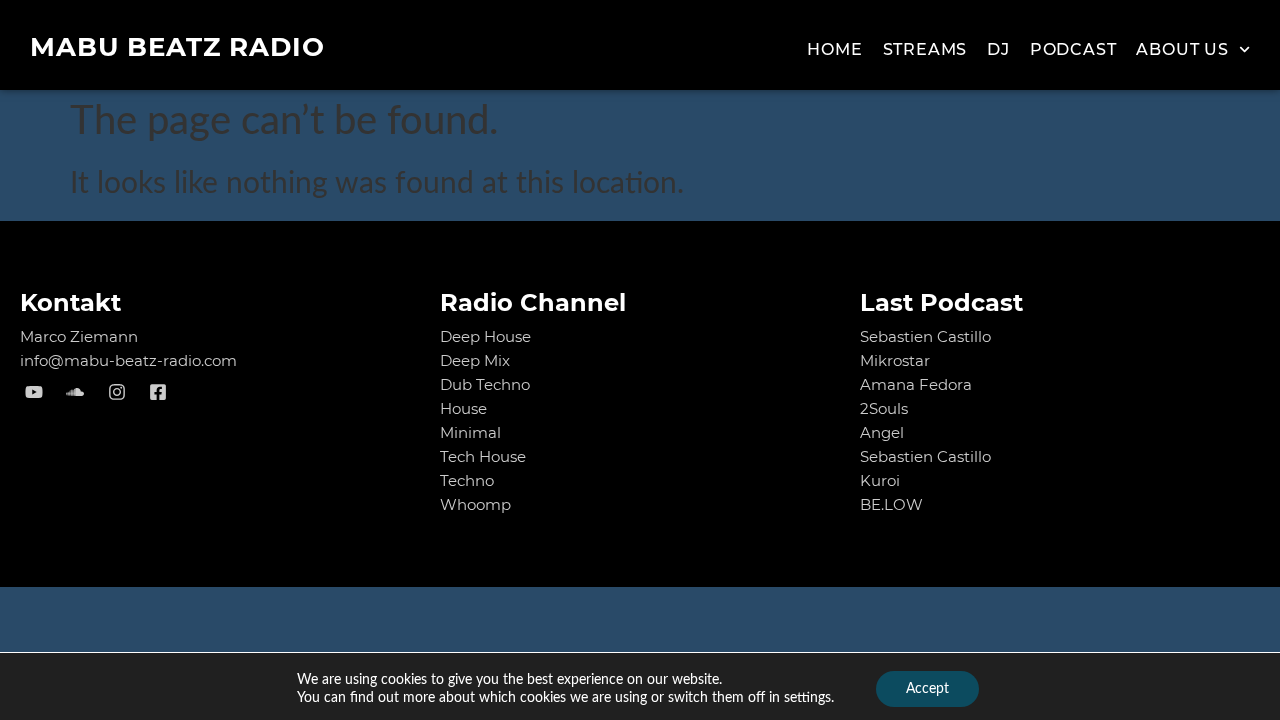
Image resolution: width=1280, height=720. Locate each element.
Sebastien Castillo (925, 336)
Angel (882, 432)
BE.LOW (891, 504)
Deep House (485, 336)
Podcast (1073, 49)
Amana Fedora (916, 384)
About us (1182, 49)
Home (834, 49)
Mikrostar (895, 360)
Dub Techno (485, 384)
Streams (925, 49)
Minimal (470, 432)
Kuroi (880, 480)
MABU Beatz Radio (177, 47)
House (463, 408)
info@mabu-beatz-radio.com (128, 360)
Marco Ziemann (79, 336)
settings (807, 698)
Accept (927, 689)
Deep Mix (475, 360)
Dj (998, 49)
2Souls (884, 408)
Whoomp (475, 504)
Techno (467, 480)
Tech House (483, 456)
